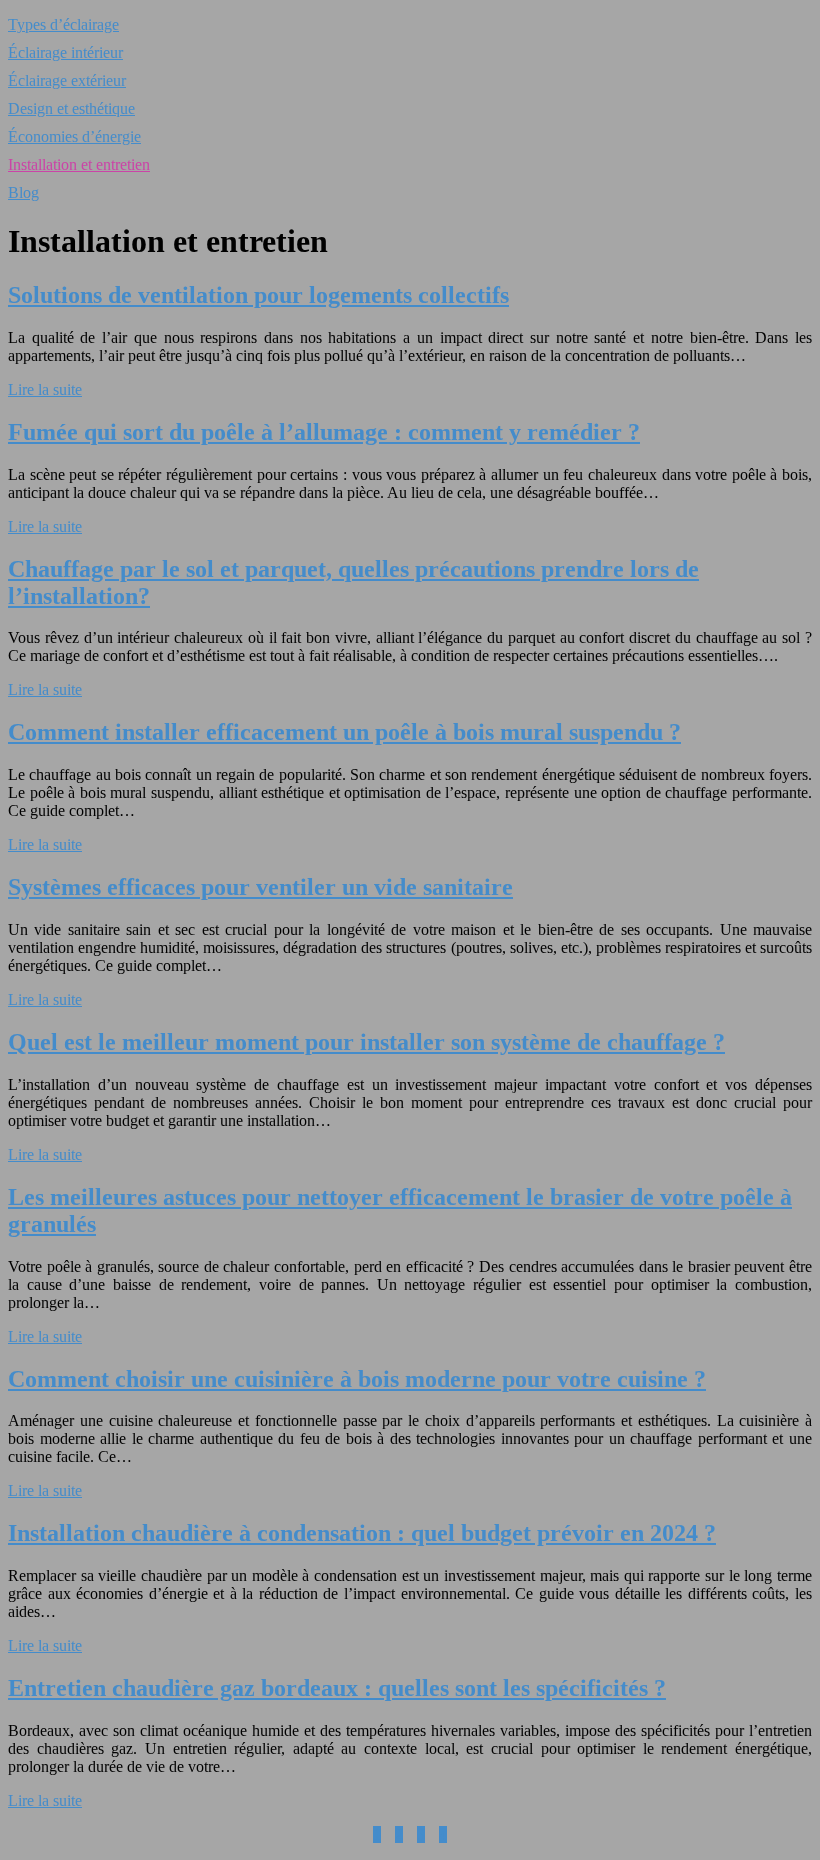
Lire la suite (45, 389)
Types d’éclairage (63, 24)
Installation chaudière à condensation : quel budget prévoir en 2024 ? (362, 1533)
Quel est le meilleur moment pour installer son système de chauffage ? (366, 1042)
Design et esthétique (71, 108)
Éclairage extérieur (67, 80)
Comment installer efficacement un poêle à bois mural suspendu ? (344, 732)
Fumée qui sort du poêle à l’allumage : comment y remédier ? (324, 432)
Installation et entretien (79, 164)
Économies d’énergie (74, 136)
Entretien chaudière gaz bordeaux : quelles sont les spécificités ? (337, 1688)
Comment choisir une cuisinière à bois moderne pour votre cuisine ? (357, 1379)
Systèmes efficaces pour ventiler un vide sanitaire (260, 887)
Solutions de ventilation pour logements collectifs (258, 295)
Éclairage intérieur (65, 52)
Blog (23, 192)
